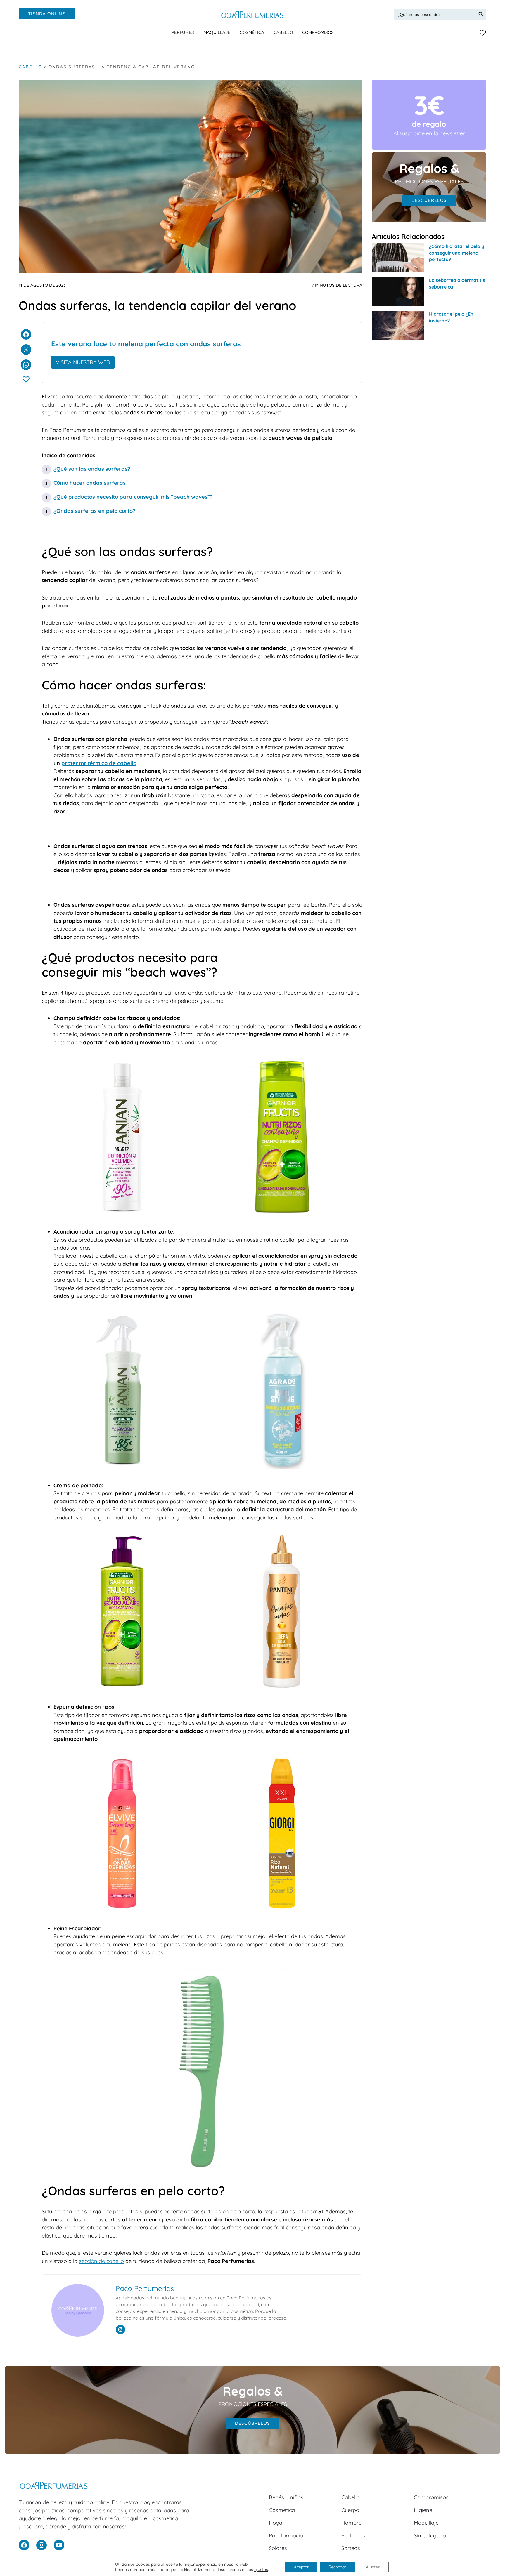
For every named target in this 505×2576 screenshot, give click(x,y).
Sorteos (351, 2548)
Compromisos (431, 2497)
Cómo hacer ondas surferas (90, 483)
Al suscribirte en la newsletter (429, 133)
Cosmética (282, 2510)
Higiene (423, 2510)
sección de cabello (101, 2261)
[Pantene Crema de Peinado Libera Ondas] (282, 1689)
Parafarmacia (286, 2536)
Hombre (351, 2523)
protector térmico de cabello (99, 763)
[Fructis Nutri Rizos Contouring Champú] (282, 1214)
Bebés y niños (286, 2497)
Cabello (30, 67)
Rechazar (337, 2567)
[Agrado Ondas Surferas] (282, 1467)
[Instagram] (120, 2330)
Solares (278, 2548)
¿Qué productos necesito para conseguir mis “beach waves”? (133, 497)
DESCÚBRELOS (429, 200)
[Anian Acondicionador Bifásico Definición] (122, 1467)
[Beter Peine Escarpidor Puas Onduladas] (202, 2169)
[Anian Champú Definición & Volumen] (122, 1214)
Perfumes (353, 2536)
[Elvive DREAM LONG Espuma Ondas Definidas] (122, 1910)
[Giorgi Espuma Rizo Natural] (282, 1910)
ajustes (261, 2570)
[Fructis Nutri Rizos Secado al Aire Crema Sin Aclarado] (122, 1689)
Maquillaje (426, 2523)
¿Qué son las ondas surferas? (92, 469)
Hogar (277, 2523)
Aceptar (301, 2567)
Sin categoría (430, 2536)
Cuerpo (350, 2510)
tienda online (47, 14)
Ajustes (373, 2567)
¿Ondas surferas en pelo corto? (95, 511)
